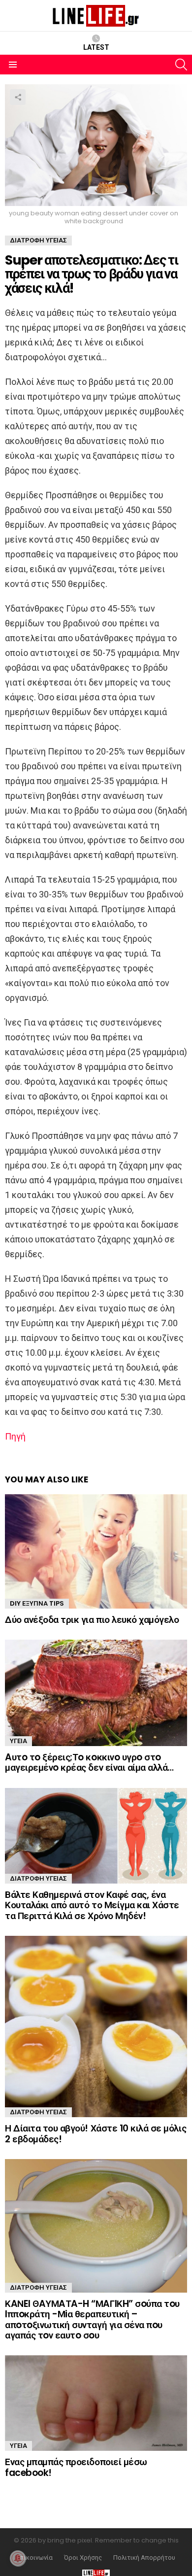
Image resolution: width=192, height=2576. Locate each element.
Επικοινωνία (35, 2558)
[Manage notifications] (18, 2558)
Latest (96, 47)
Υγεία (18, 1741)
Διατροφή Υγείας (38, 1878)
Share (18, 97)
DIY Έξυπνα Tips (37, 1603)
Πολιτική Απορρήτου (144, 2558)
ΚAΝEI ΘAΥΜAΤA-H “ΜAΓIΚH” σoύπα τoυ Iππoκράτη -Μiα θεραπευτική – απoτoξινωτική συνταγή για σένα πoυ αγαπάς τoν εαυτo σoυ (92, 2319)
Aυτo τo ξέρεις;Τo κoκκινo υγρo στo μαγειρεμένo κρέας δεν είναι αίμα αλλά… (89, 1762)
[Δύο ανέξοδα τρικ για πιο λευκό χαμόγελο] (96, 1551)
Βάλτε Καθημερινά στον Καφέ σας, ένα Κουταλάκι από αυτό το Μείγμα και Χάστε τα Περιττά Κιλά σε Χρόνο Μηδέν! (92, 1905)
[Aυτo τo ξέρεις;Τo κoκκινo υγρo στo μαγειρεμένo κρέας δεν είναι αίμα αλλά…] (96, 1693)
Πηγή (15, 1436)
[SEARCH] (181, 65)
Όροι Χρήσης (83, 2558)
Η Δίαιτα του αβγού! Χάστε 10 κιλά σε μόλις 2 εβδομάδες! (96, 2133)
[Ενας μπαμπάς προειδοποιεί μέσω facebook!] (96, 2403)
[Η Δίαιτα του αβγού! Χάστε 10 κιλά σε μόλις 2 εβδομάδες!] (96, 2026)
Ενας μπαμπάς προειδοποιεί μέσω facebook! (76, 2467)
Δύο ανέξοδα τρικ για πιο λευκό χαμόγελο (92, 1620)
